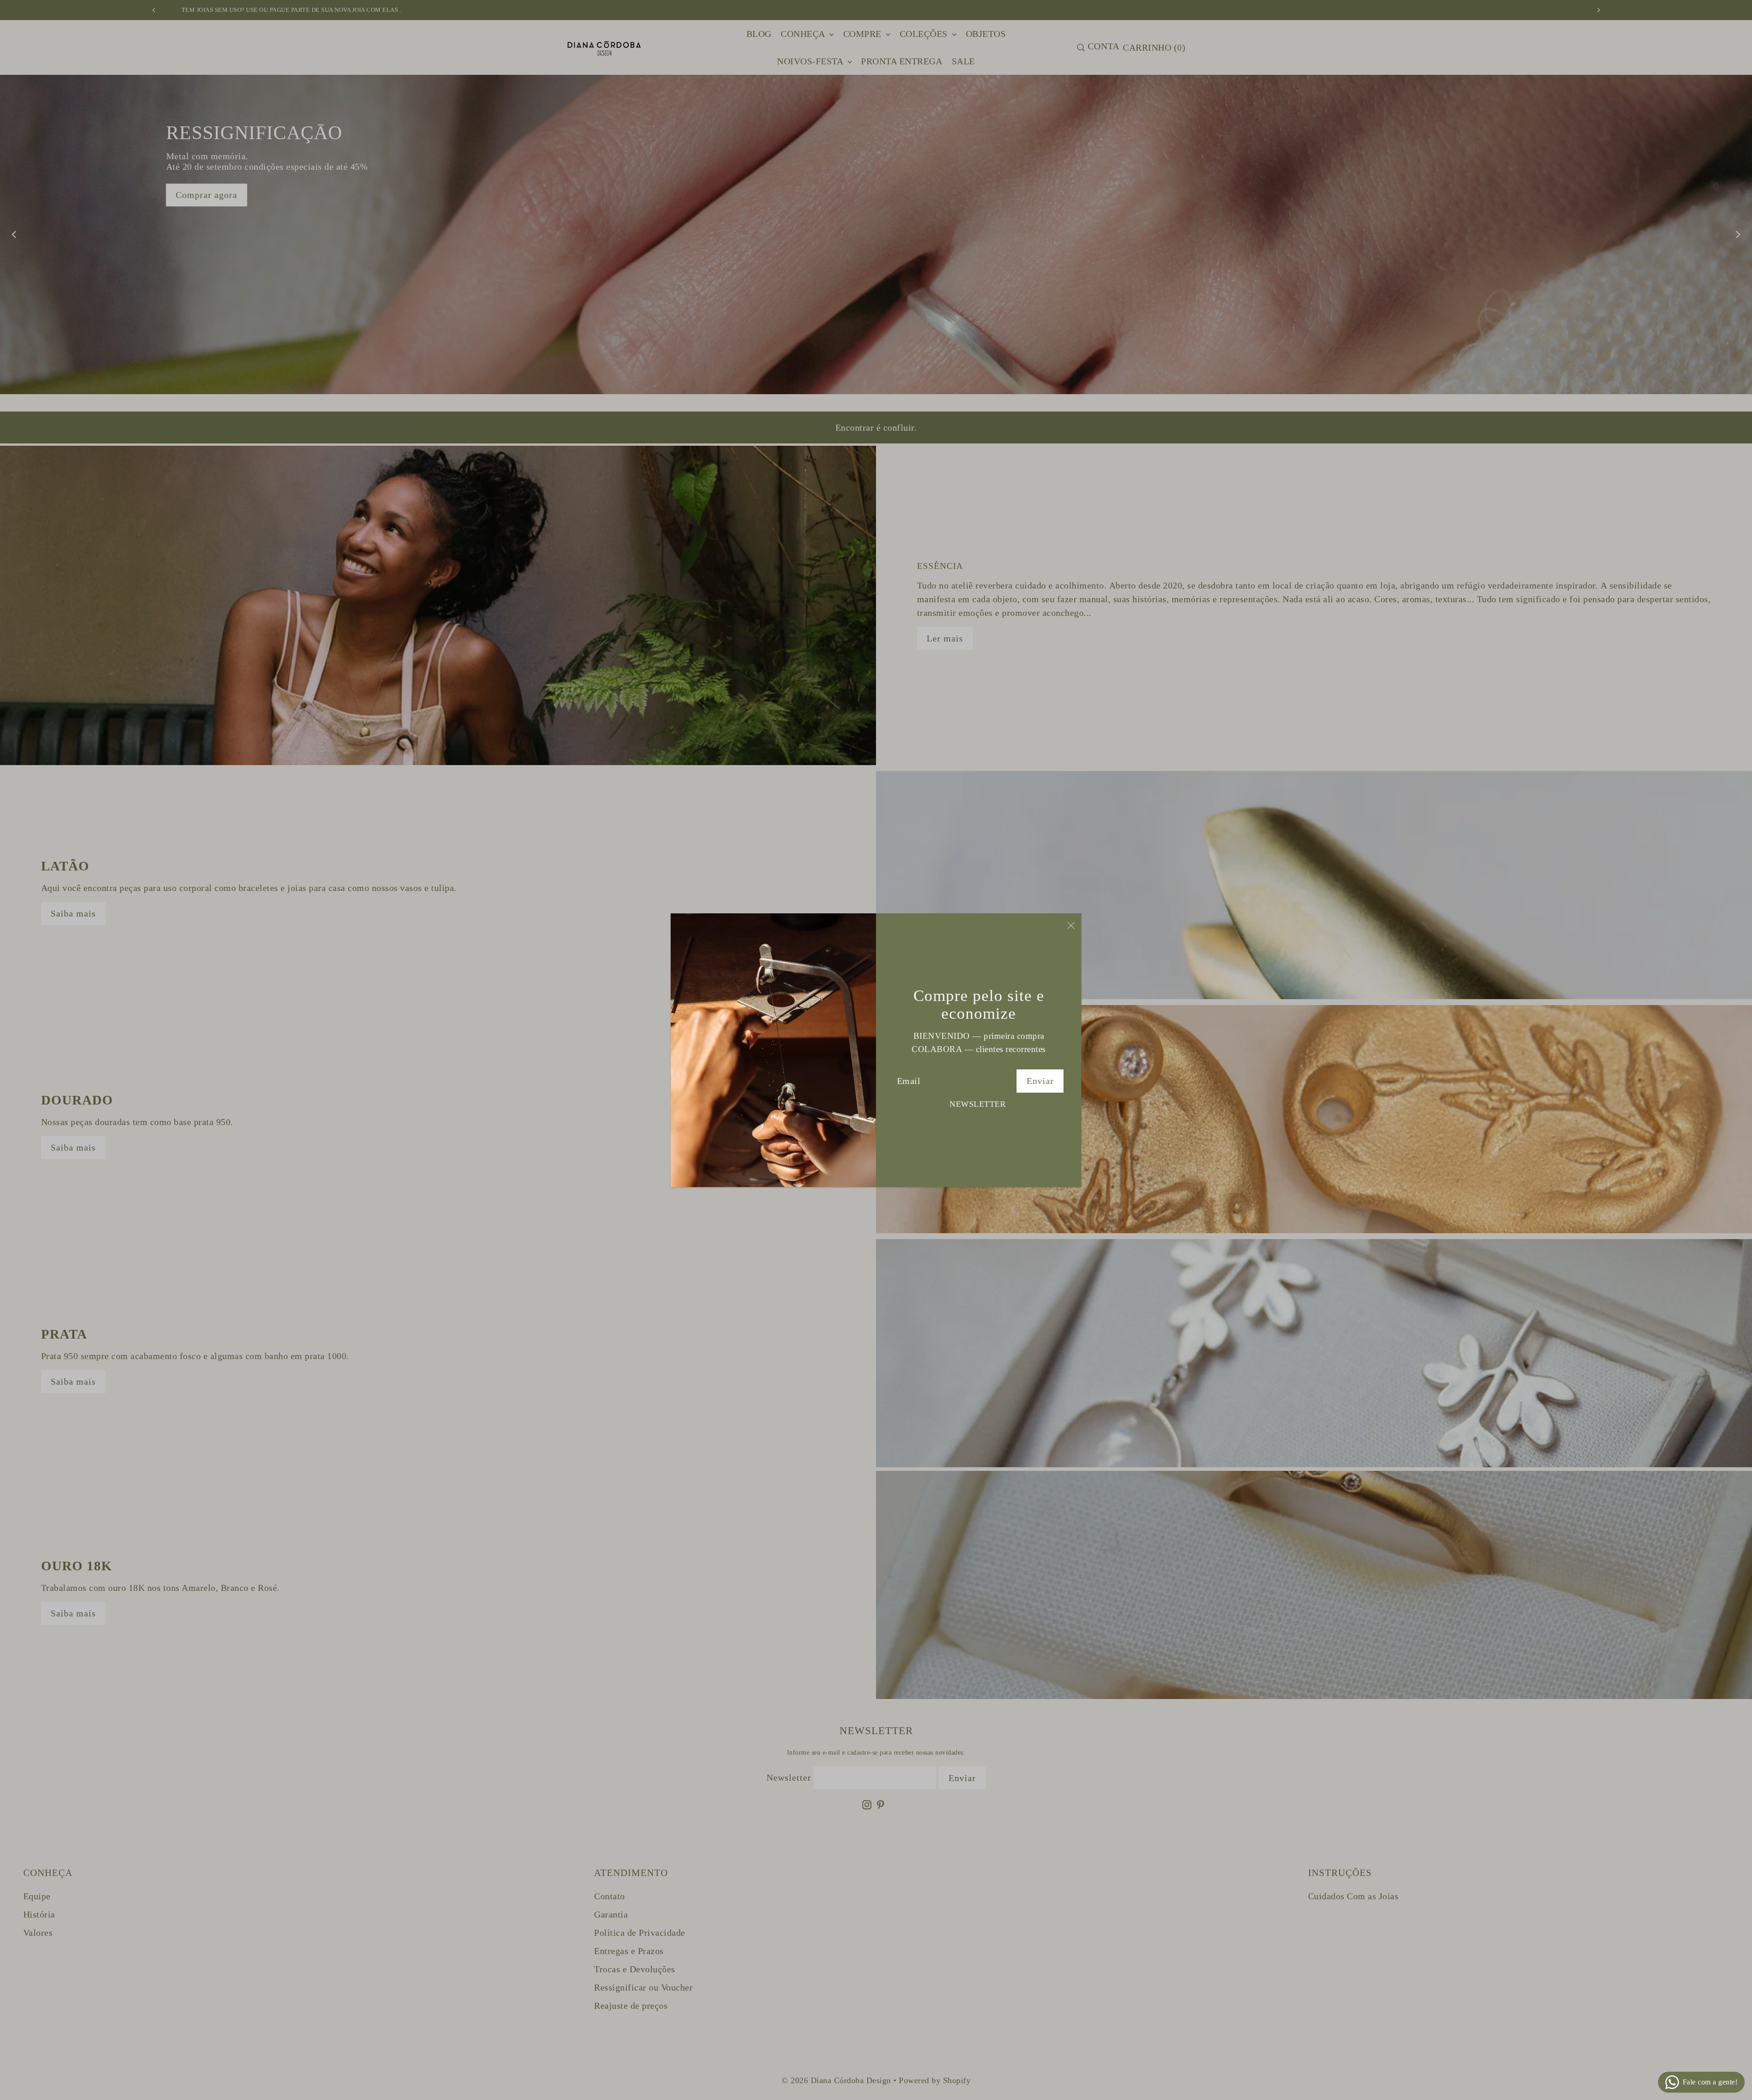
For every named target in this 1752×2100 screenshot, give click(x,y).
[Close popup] (1071, 925)
